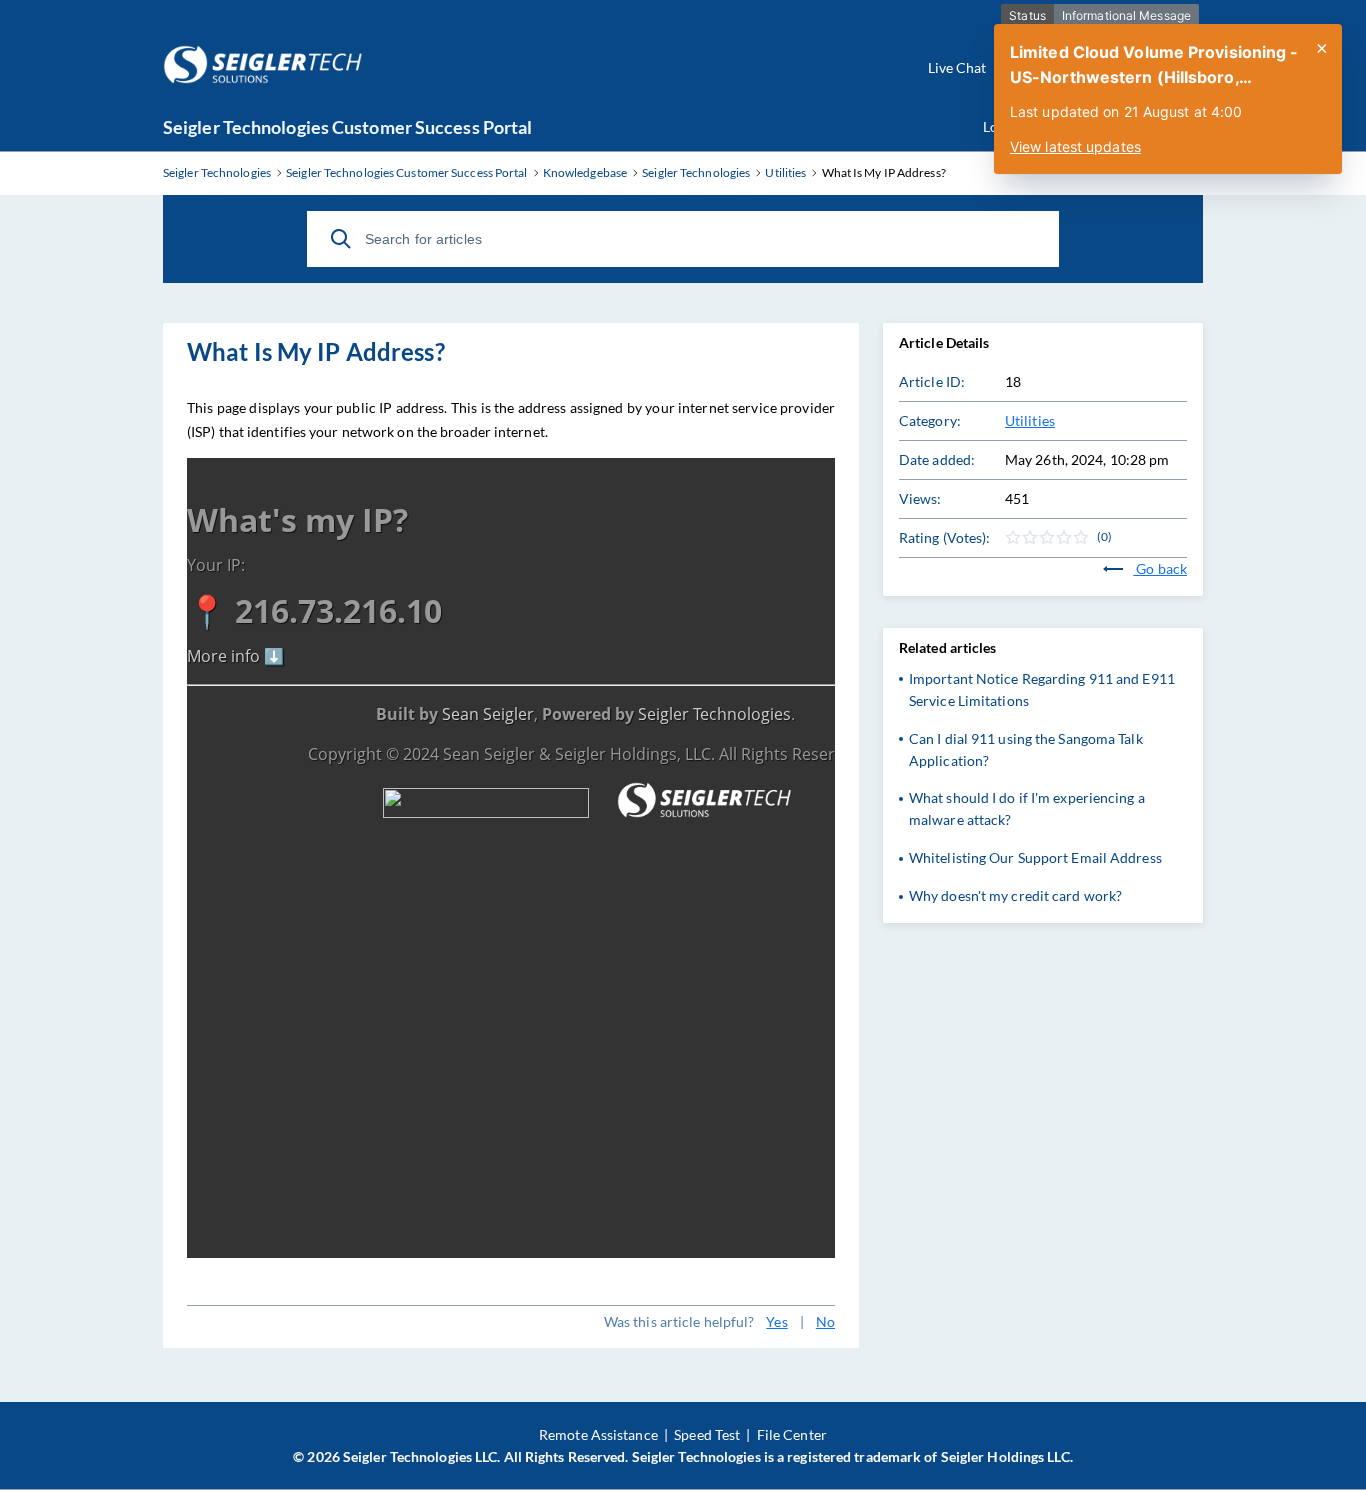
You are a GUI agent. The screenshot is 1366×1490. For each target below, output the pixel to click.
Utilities (1030, 420)
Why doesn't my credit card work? (1015, 895)
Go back (1160, 568)
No (825, 1321)
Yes (776, 1321)
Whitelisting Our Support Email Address (1035, 857)
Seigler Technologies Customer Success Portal (347, 127)
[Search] (341, 239)
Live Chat (957, 67)
